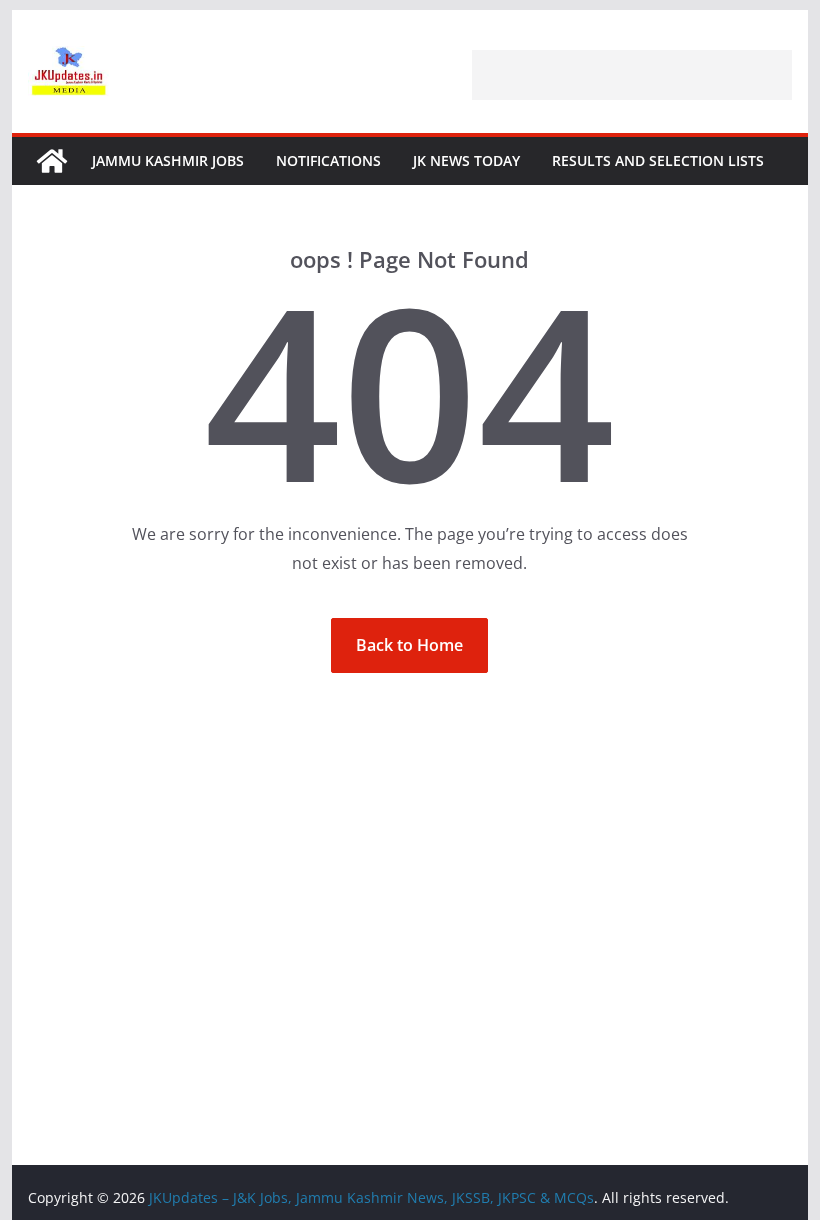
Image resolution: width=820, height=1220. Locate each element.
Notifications (328, 160)
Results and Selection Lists (658, 160)
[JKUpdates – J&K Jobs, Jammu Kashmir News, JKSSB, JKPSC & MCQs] (52, 161)
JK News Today (466, 160)
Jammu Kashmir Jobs (168, 160)
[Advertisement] (632, 75)
